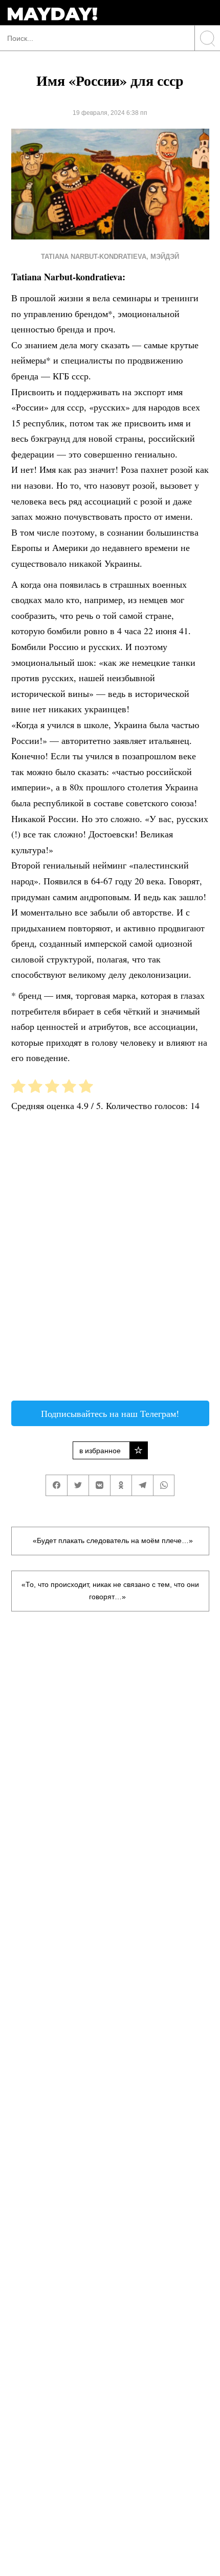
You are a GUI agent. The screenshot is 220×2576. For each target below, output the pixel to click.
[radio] (18, 1088)
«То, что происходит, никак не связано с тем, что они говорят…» (110, 1591)
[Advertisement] (110, 1260)
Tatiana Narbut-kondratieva (94, 257)
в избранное (100, 1451)
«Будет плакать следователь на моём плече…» (113, 1540)
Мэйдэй (165, 257)
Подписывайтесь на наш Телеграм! (110, 1413)
